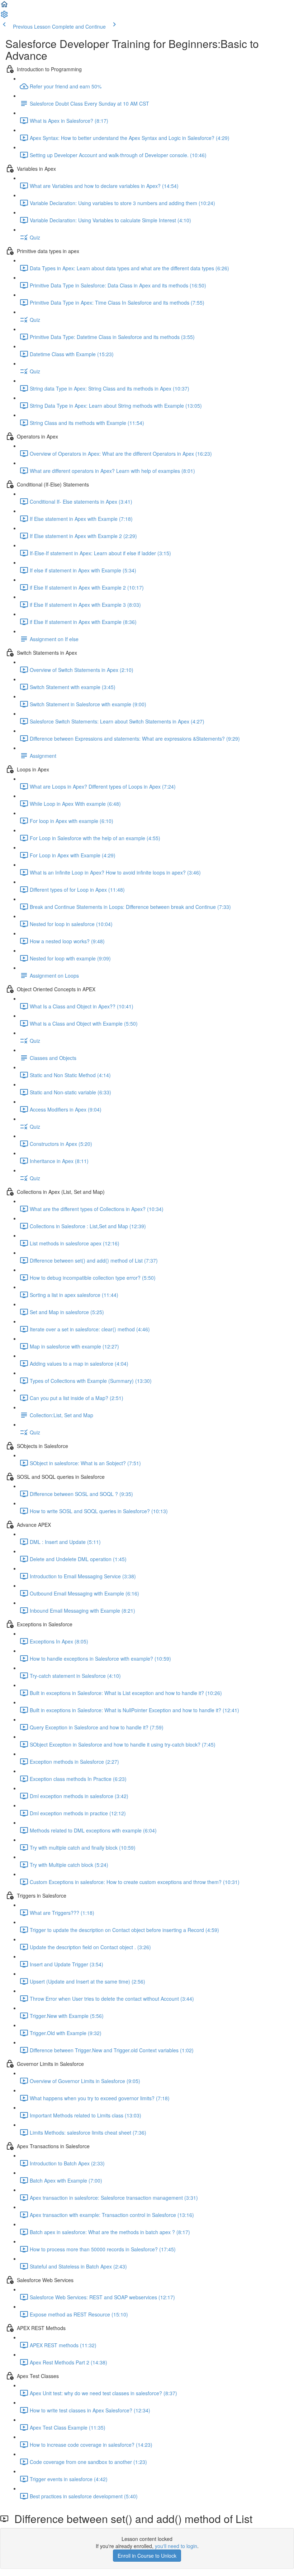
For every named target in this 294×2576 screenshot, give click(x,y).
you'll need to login (176, 2546)
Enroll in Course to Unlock (147, 2556)
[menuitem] (4, 16)
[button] (4, 6)
